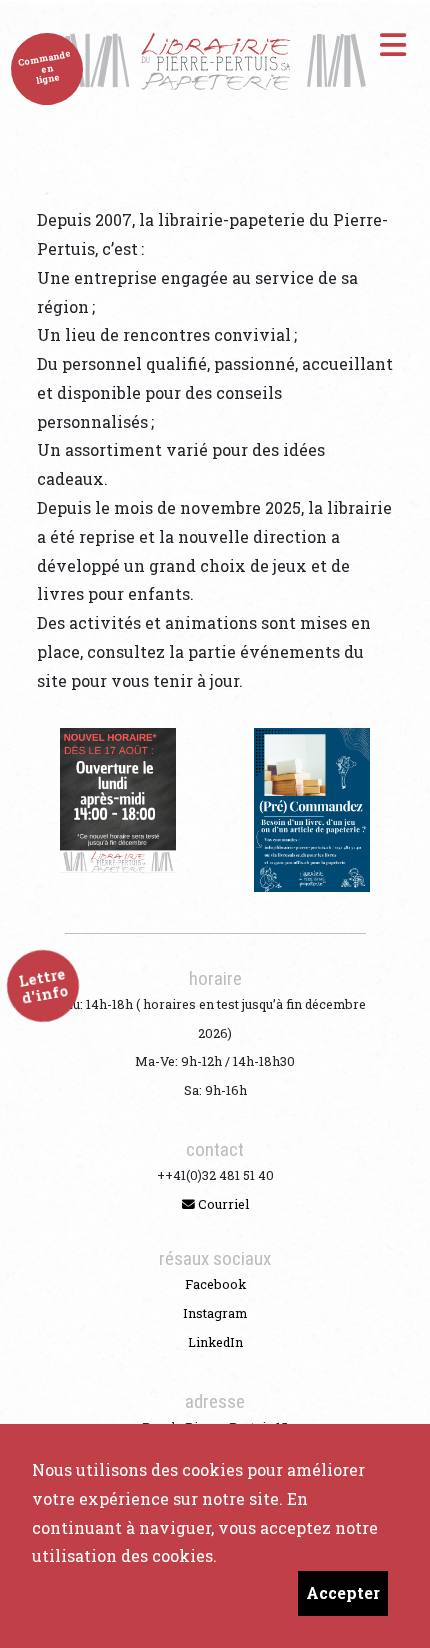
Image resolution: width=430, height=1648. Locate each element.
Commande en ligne (44, 66)
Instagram (215, 1313)
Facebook (215, 1284)
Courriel (222, 1204)
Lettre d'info (43, 986)
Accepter (343, 1592)
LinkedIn (215, 1342)
